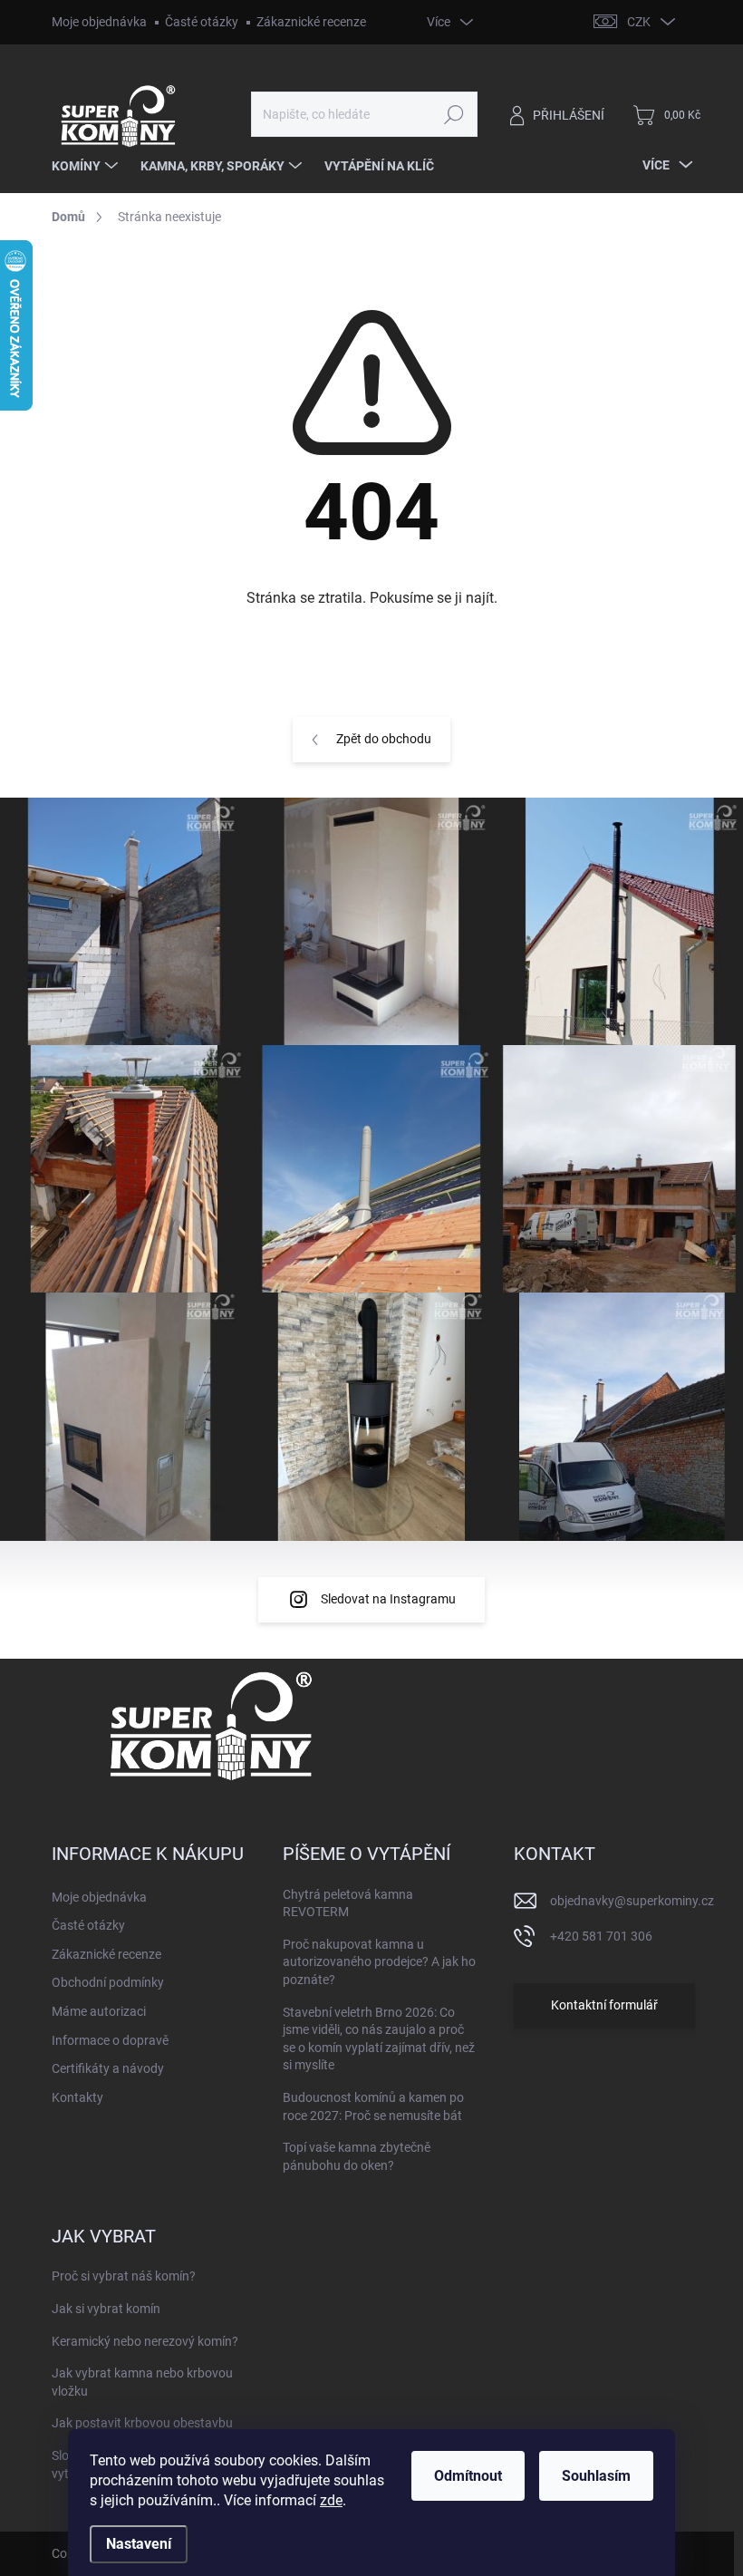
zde (331, 2500)
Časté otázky (202, 22)
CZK (639, 22)
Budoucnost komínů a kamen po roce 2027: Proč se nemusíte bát (373, 2106)
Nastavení (139, 2544)
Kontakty (77, 2097)
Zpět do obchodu (384, 739)
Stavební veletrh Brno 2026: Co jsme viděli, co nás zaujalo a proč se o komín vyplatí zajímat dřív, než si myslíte (379, 2039)
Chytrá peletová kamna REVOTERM (348, 1903)
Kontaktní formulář (604, 2005)
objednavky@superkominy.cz (632, 1901)
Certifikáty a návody (108, 2068)
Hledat (454, 114)
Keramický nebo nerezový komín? (145, 2341)
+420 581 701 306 (601, 1936)
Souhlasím (596, 2476)
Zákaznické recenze (311, 22)
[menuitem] (87, 166)
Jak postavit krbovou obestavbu (142, 2423)
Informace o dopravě (110, 2040)
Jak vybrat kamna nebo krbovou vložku (142, 2382)
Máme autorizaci (99, 2011)
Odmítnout (468, 2476)
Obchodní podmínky (108, 1982)
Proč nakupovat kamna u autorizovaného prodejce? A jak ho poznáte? (379, 1962)
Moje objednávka (99, 22)
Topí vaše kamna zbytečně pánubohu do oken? (357, 2156)
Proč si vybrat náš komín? (124, 2276)
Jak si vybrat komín (106, 2309)
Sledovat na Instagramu (388, 1599)
